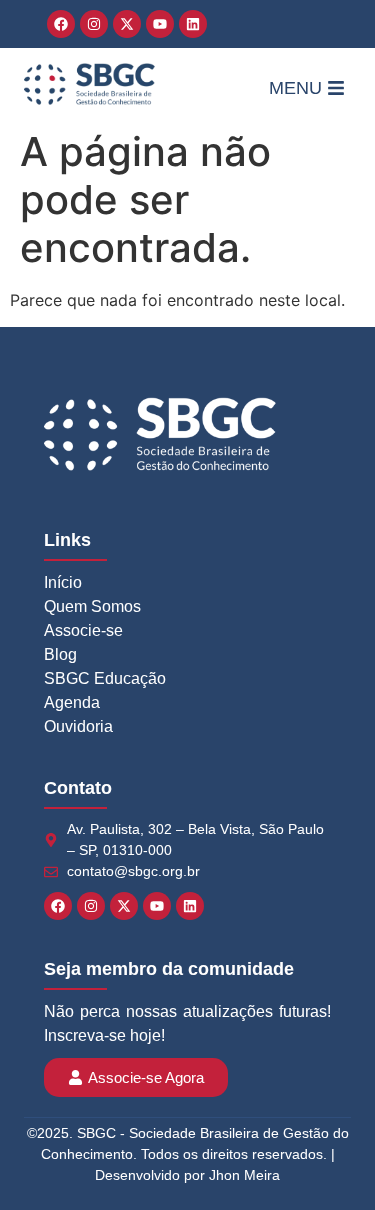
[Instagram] (94, 24)
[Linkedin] (193, 24)
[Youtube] (160, 24)
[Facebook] (61, 24)
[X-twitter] (127, 24)
